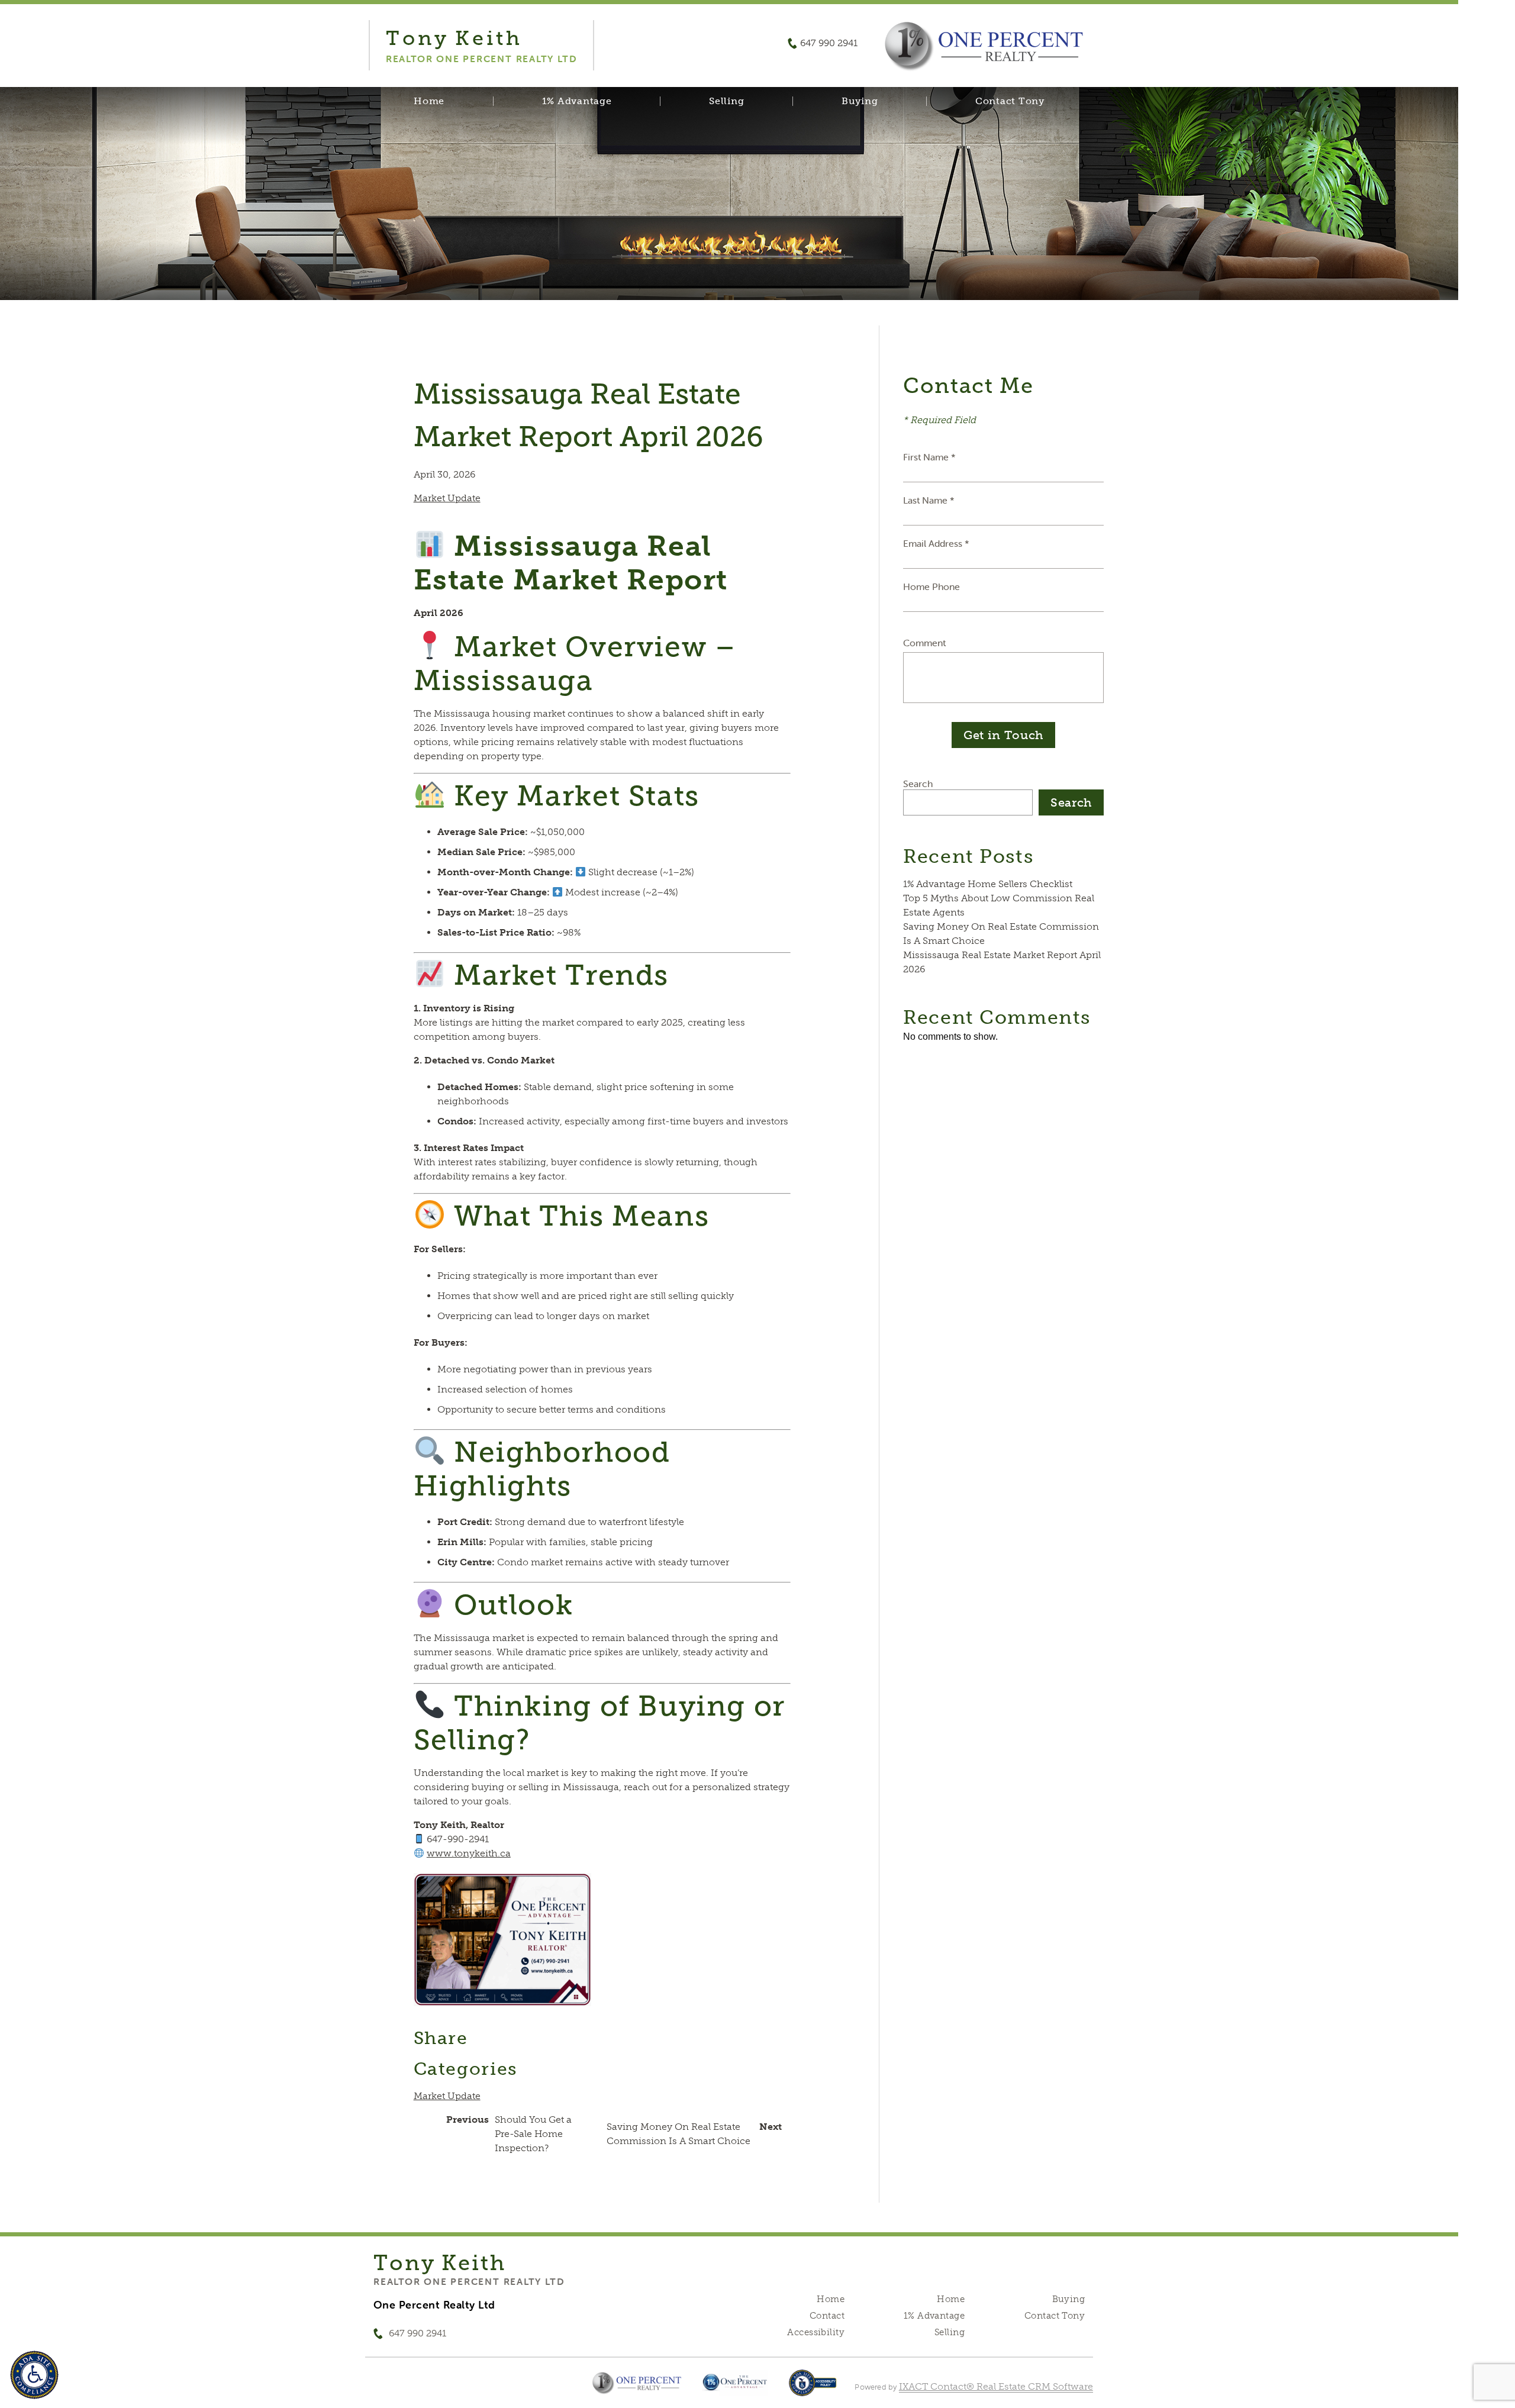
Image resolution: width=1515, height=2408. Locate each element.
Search (918, 784)
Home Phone (931, 586)
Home (429, 101)
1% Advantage (577, 101)
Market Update (447, 498)
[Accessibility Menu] (34, 2375)
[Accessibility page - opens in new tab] (813, 2389)
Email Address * (936, 543)
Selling (726, 101)
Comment (924, 643)
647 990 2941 (829, 43)
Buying (860, 101)
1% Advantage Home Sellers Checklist (988, 884)
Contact (827, 2316)
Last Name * (929, 500)
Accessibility (815, 2332)
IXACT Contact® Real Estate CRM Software (996, 2386)
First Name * (929, 457)
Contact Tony (1010, 101)
